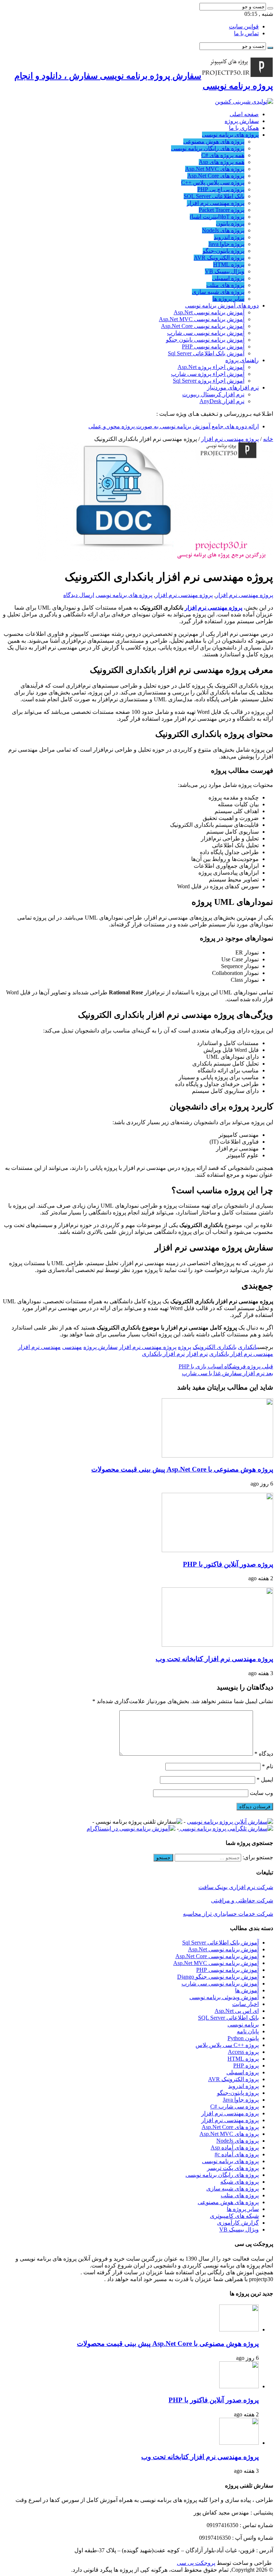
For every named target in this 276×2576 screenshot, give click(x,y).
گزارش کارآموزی (238, 2223)
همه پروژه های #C (223, 155)
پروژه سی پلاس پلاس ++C (213, 183)
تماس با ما (246, 33)
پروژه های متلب (225, 285)
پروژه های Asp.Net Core (216, 176)
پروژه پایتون (230, 224)
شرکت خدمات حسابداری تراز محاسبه (228, 1914)
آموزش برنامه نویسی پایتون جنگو (205, 340)
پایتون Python (243, 2038)
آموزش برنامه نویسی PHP (213, 346)
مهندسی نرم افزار (39, 1347)
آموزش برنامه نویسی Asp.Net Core (203, 326)
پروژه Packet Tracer (222, 210)
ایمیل (265, 1780)
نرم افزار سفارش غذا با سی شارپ (227, 1373)
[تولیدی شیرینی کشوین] (244, 102)
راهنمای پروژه (242, 360)
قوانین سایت (244, 26)
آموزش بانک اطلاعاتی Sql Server (206, 353)
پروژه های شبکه (240, 2182)
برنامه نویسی (243, 2025)
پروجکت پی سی (196, 2563)
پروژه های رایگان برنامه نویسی (208, 148)
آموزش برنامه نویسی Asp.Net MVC (202, 319)
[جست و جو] (270, 8)
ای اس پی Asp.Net (237, 2011)
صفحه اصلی (244, 114)
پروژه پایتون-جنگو (224, 251)
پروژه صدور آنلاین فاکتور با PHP (228, 1564)
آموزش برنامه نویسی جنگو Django (218, 1977)
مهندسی (72, 1347)
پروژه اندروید (229, 237)
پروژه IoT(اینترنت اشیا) (217, 217)
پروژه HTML (229, 265)
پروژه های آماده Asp (235, 2148)
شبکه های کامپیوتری (234, 2216)
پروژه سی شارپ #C (234, 2107)
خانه (268, 439)
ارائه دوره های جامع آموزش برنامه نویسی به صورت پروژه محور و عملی (174, 426)
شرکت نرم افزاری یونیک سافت (236, 1887)
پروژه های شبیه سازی (218, 292)
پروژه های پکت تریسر (233, 2168)
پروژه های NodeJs (223, 230)
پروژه (185, 1347)
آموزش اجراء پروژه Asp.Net (211, 367)
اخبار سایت (245, 2004)
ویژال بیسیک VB (225, 271)
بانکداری (248, 1347)
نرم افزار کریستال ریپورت (213, 394)
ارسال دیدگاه (79, 595)
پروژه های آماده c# (237, 2154)
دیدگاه (264, 1754)
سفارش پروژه (242, 121)
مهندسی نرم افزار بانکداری (241, 1354)
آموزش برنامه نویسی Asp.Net (209, 312)
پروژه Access (243, 2052)
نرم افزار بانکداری (163, 1354)
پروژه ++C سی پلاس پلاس (227, 2045)
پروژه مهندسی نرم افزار (216, 203)
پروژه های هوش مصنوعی (214, 142)
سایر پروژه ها (228, 299)
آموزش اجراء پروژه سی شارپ (208, 374)
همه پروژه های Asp (222, 162)
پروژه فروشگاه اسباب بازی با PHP (226, 1366)
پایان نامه (248, 2031)
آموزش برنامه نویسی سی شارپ (206, 333)
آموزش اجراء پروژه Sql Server (209, 381)
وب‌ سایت (261, 1793)
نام (268, 1766)
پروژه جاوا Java (226, 244)
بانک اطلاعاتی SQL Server (214, 196)
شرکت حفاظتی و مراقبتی (242, 1900)
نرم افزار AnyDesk (222, 401)
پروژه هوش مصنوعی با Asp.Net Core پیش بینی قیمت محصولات (182, 1469)
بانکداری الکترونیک (215, 1347)
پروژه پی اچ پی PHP (221, 189)
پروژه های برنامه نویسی (230, 135)
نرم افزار (197, 1354)
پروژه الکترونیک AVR (219, 258)
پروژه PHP (246, 2066)
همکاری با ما (244, 128)
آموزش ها (247, 1990)
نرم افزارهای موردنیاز (233, 387)
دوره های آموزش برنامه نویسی (222, 306)
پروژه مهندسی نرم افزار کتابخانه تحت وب (214, 1659)
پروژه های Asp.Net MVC (215, 169)
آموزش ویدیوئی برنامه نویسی (224, 1997)
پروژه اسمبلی (228, 278)
